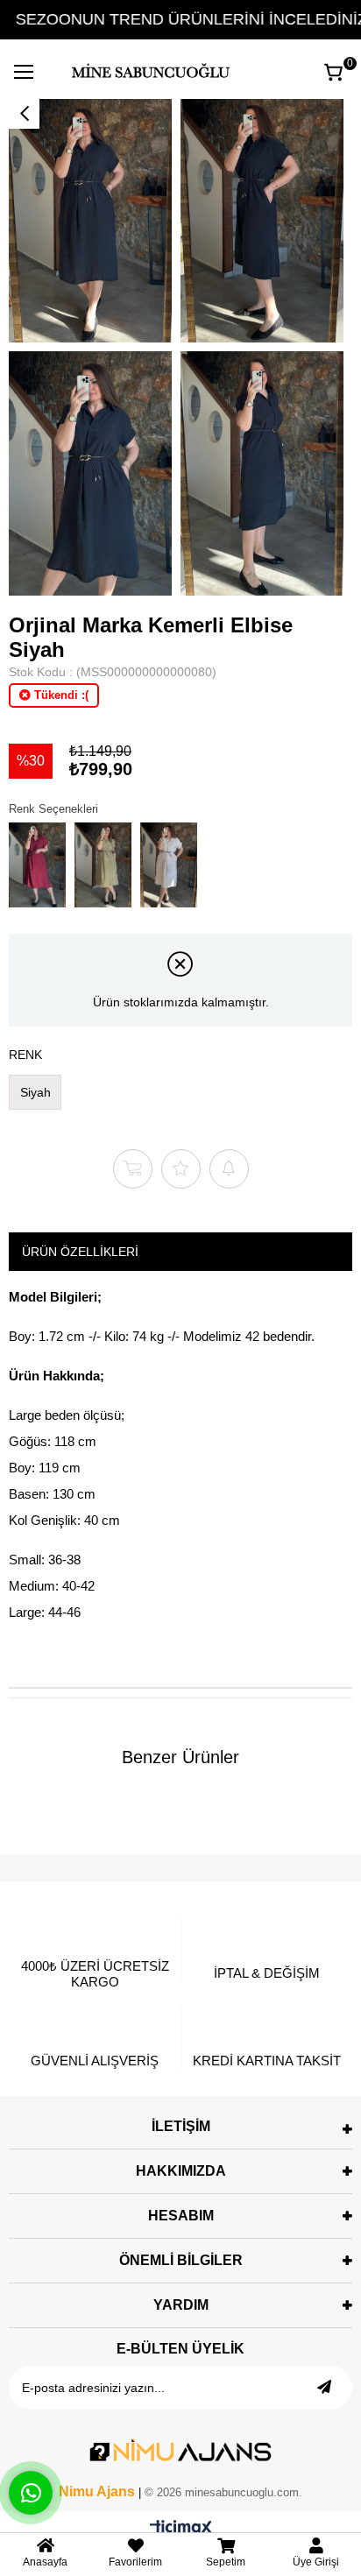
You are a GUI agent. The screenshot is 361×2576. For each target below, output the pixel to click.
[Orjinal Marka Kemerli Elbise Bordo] (37, 865)
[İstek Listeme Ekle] (133, 1169)
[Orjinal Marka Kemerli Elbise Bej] (169, 865)
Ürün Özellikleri (80, 1252)
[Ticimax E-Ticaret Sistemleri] (181, 2529)
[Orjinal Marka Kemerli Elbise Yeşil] (103, 865)
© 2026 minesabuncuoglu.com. (223, 2492)
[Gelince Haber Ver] (229, 1169)
